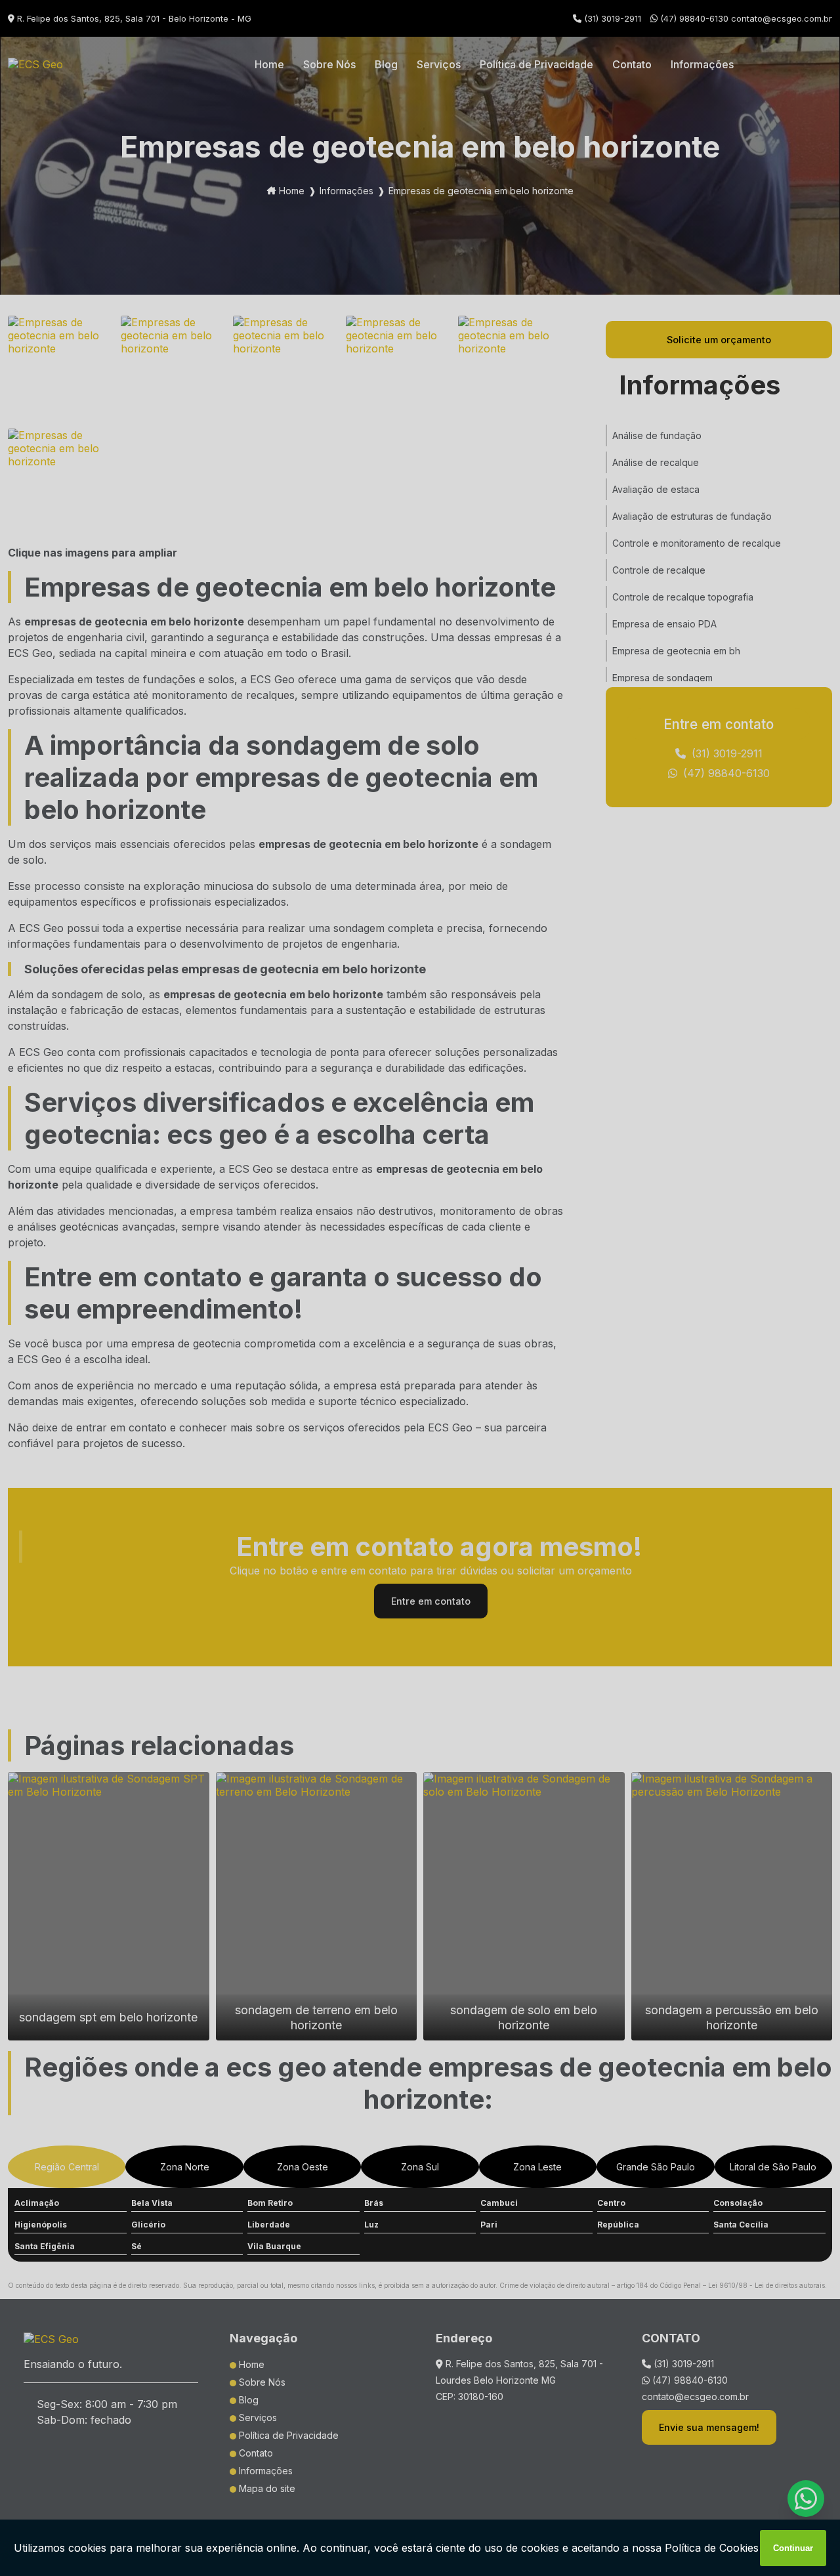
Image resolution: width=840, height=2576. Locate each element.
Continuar (793, 2548)
